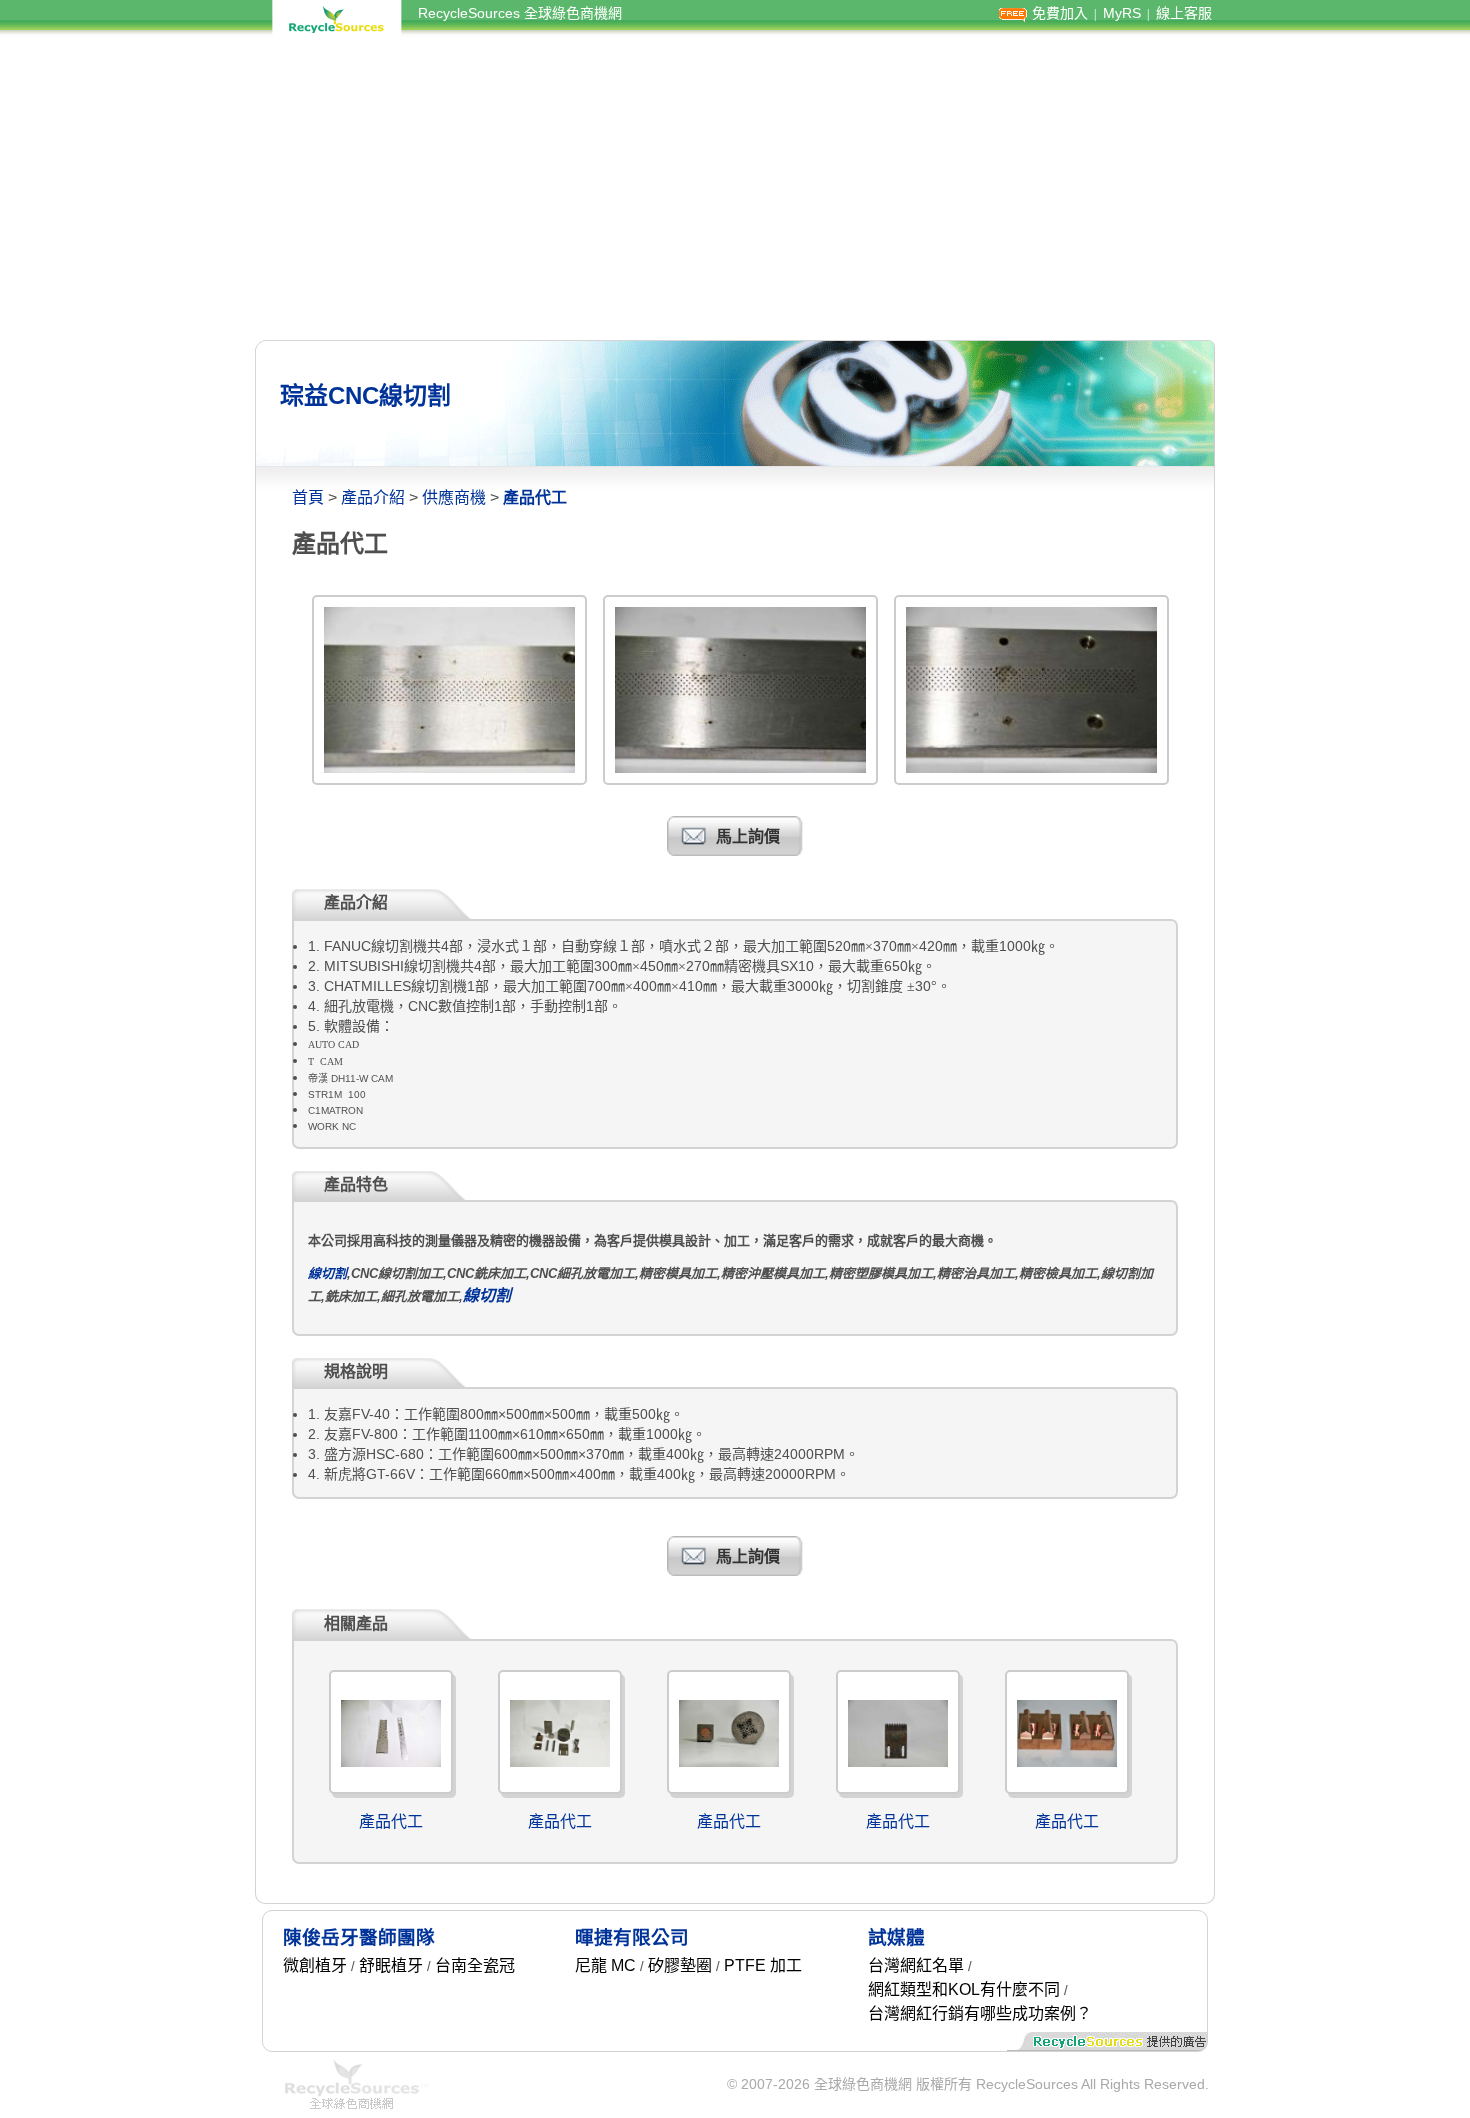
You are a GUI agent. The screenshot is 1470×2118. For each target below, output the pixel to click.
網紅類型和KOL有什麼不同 (964, 1989)
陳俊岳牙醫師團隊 (359, 1937)
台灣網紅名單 (916, 1965)
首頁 (308, 497)
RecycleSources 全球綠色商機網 (520, 13)
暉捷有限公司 (632, 1937)
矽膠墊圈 (680, 1965)
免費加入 (1060, 13)
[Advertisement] (735, 188)
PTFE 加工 (763, 1965)
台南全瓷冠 (475, 1965)
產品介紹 (373, 497)
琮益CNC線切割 (365, 395)
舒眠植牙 (391, 1965)
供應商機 (454, 497)
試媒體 (896, 1937)
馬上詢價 (748, 836)
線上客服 (1184, 13)
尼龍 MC (605, 1965)
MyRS (1122, 13)
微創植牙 (315, 1965)
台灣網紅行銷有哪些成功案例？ (980, 2013)
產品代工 (391, 1821)
